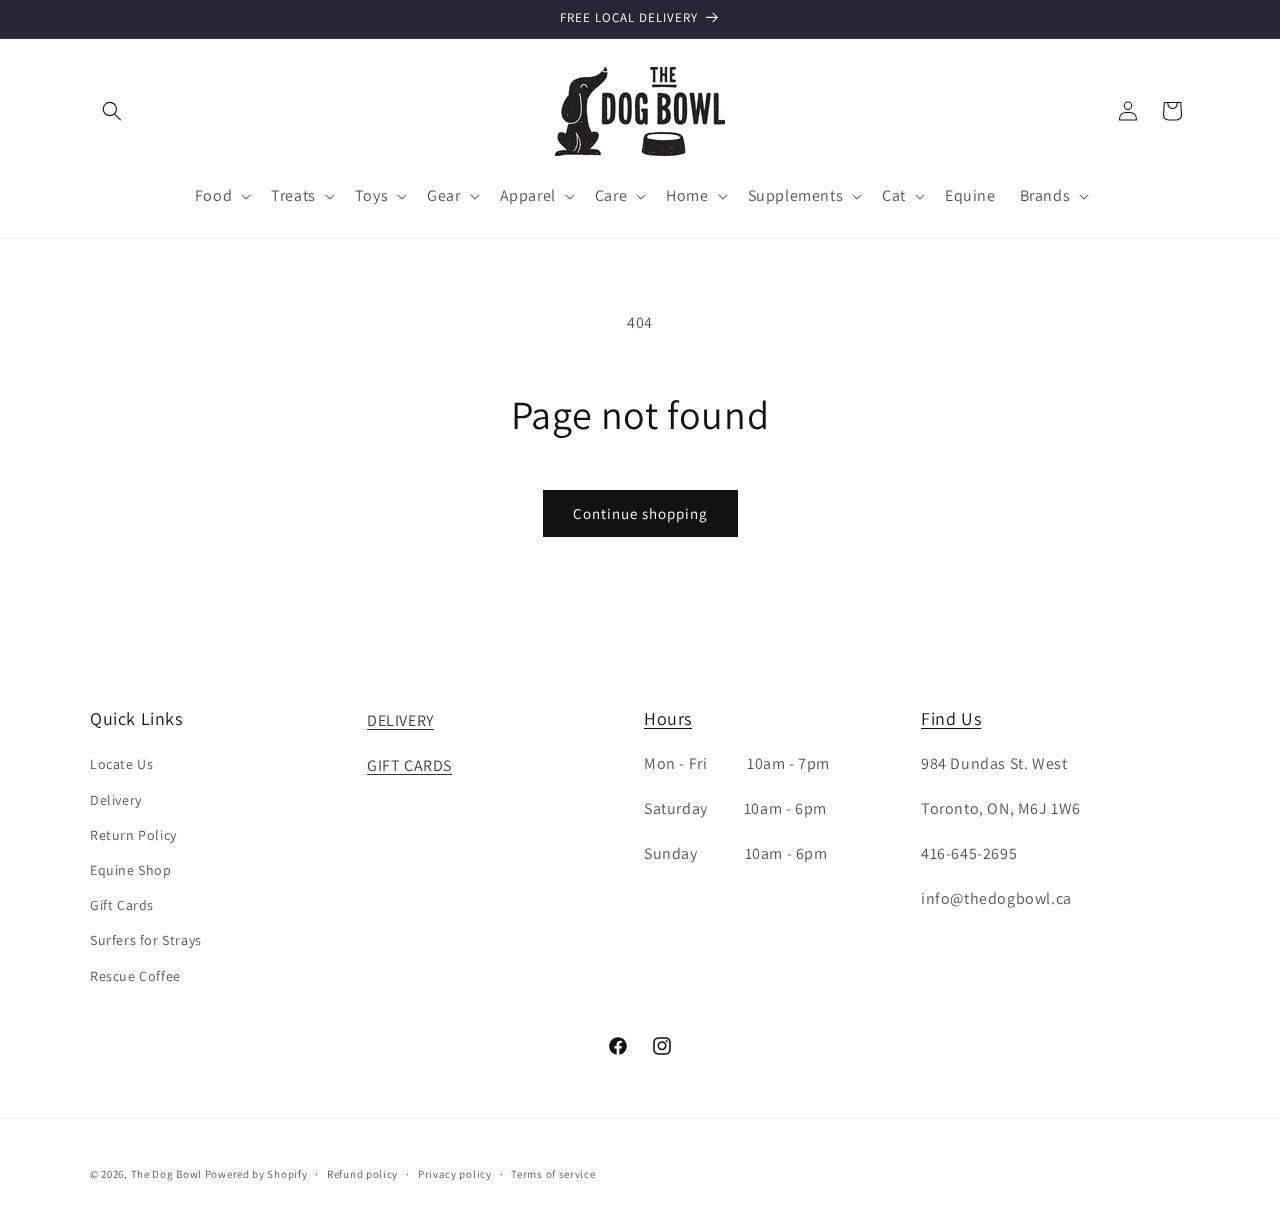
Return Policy (133, 835)
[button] (112, 111)
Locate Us (121, 764)
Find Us (951, 718)
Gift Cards (122, 905)
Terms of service (553, 1174)
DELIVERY (400, 720)
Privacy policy (455, 1174)
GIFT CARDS (409, 765)
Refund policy (362, 1174)
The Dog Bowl (166, 1174)
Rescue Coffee (135, 976)
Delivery (116, 800)
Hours (668, 718)
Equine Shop (131, 870)
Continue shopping (640, 513)
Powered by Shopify (256, 1174)
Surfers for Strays (146, 940)
